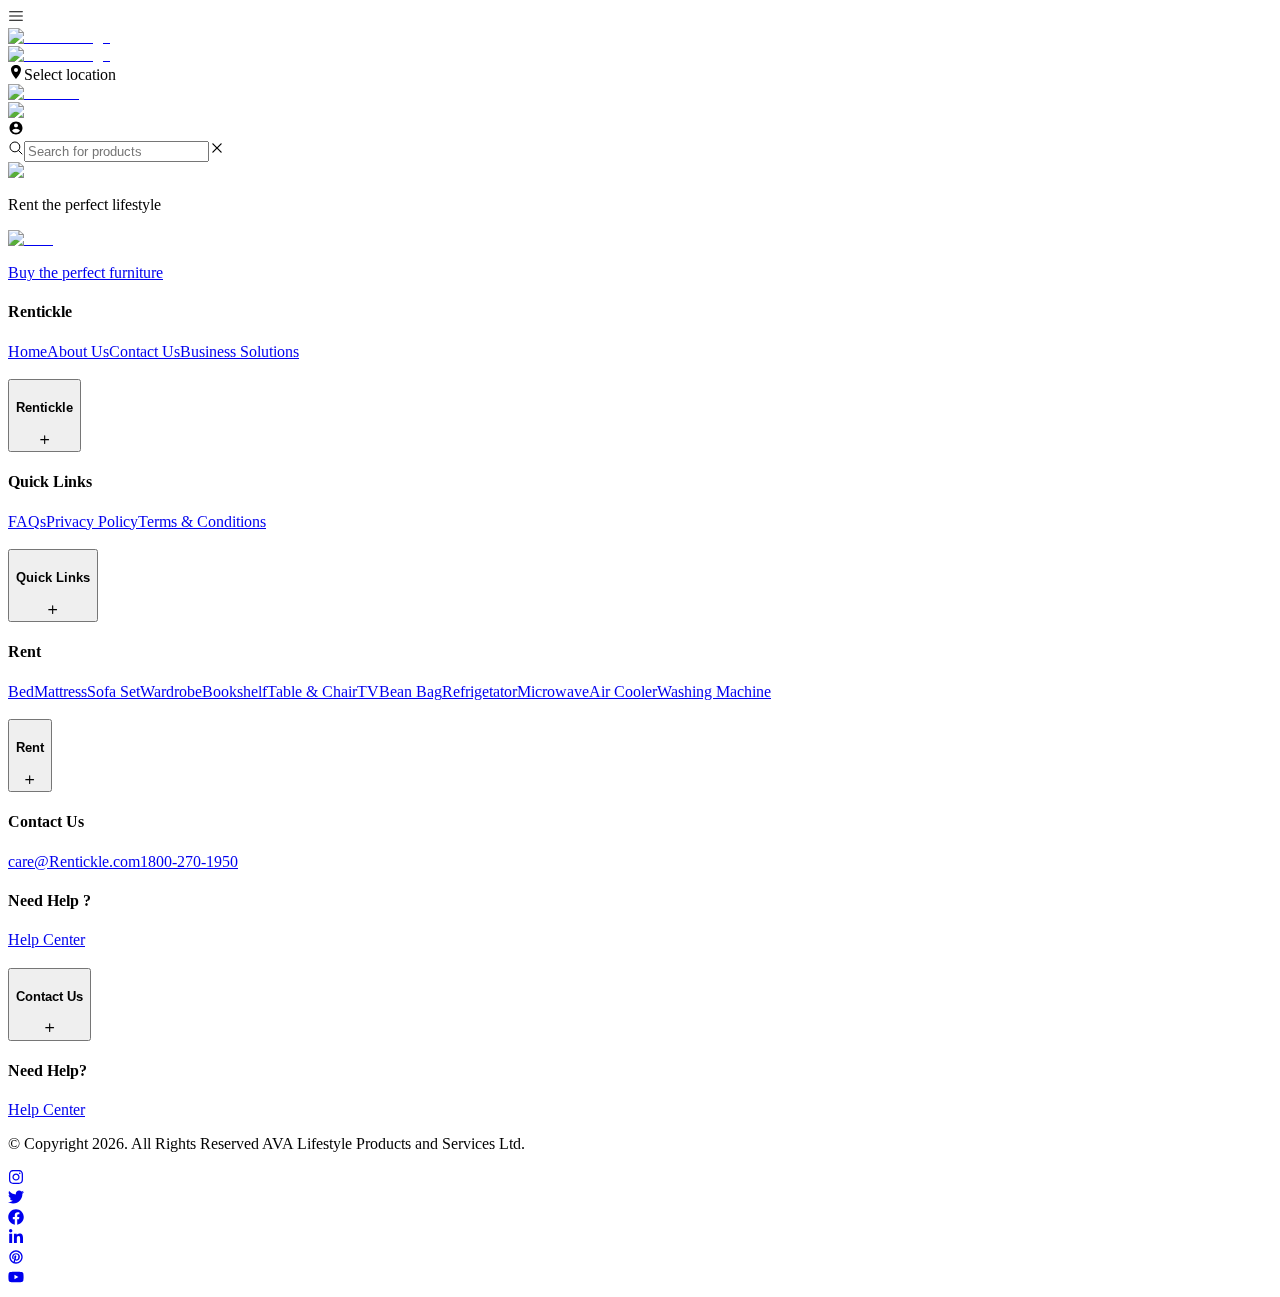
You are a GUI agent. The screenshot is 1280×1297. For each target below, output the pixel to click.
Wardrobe (171, 691)
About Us (78, 351)
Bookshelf (234, 691)
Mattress (60, 691)
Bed (21, 691)
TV (368, 691)
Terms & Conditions (202, 521)
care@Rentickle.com (74, 861)
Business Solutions (239, 351)
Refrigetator (479, 691)
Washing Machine (714, 691)
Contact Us (144, 351)
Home (27, 351)
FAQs (27, 521)
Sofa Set (113, 691)
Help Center (46, 939)
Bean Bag (410, 691)
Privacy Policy (92, 521)
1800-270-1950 (189, 861)
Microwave (553, 691)
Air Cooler (623, 691)
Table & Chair (312, 691)
